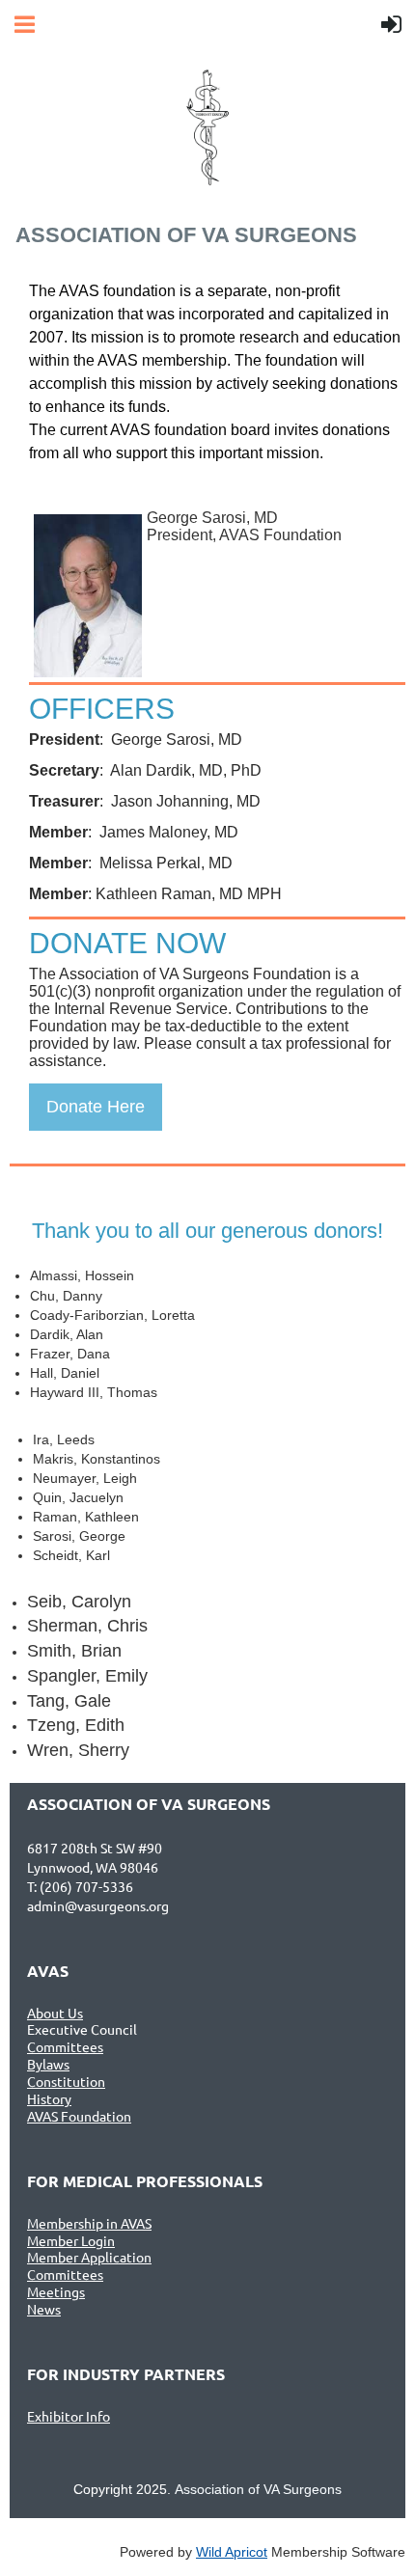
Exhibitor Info (69, 2416)
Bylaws (48, 2064)
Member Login (71, 2240)
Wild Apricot (232, 2552)
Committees (65, 2046)
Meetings (56, 2291)
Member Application (89, 2257)
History (49, 2098)
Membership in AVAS (89, 2223)
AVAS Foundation (79, 2116)
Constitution (66, 2081)
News (44, 2309)
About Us (55, 2013)
